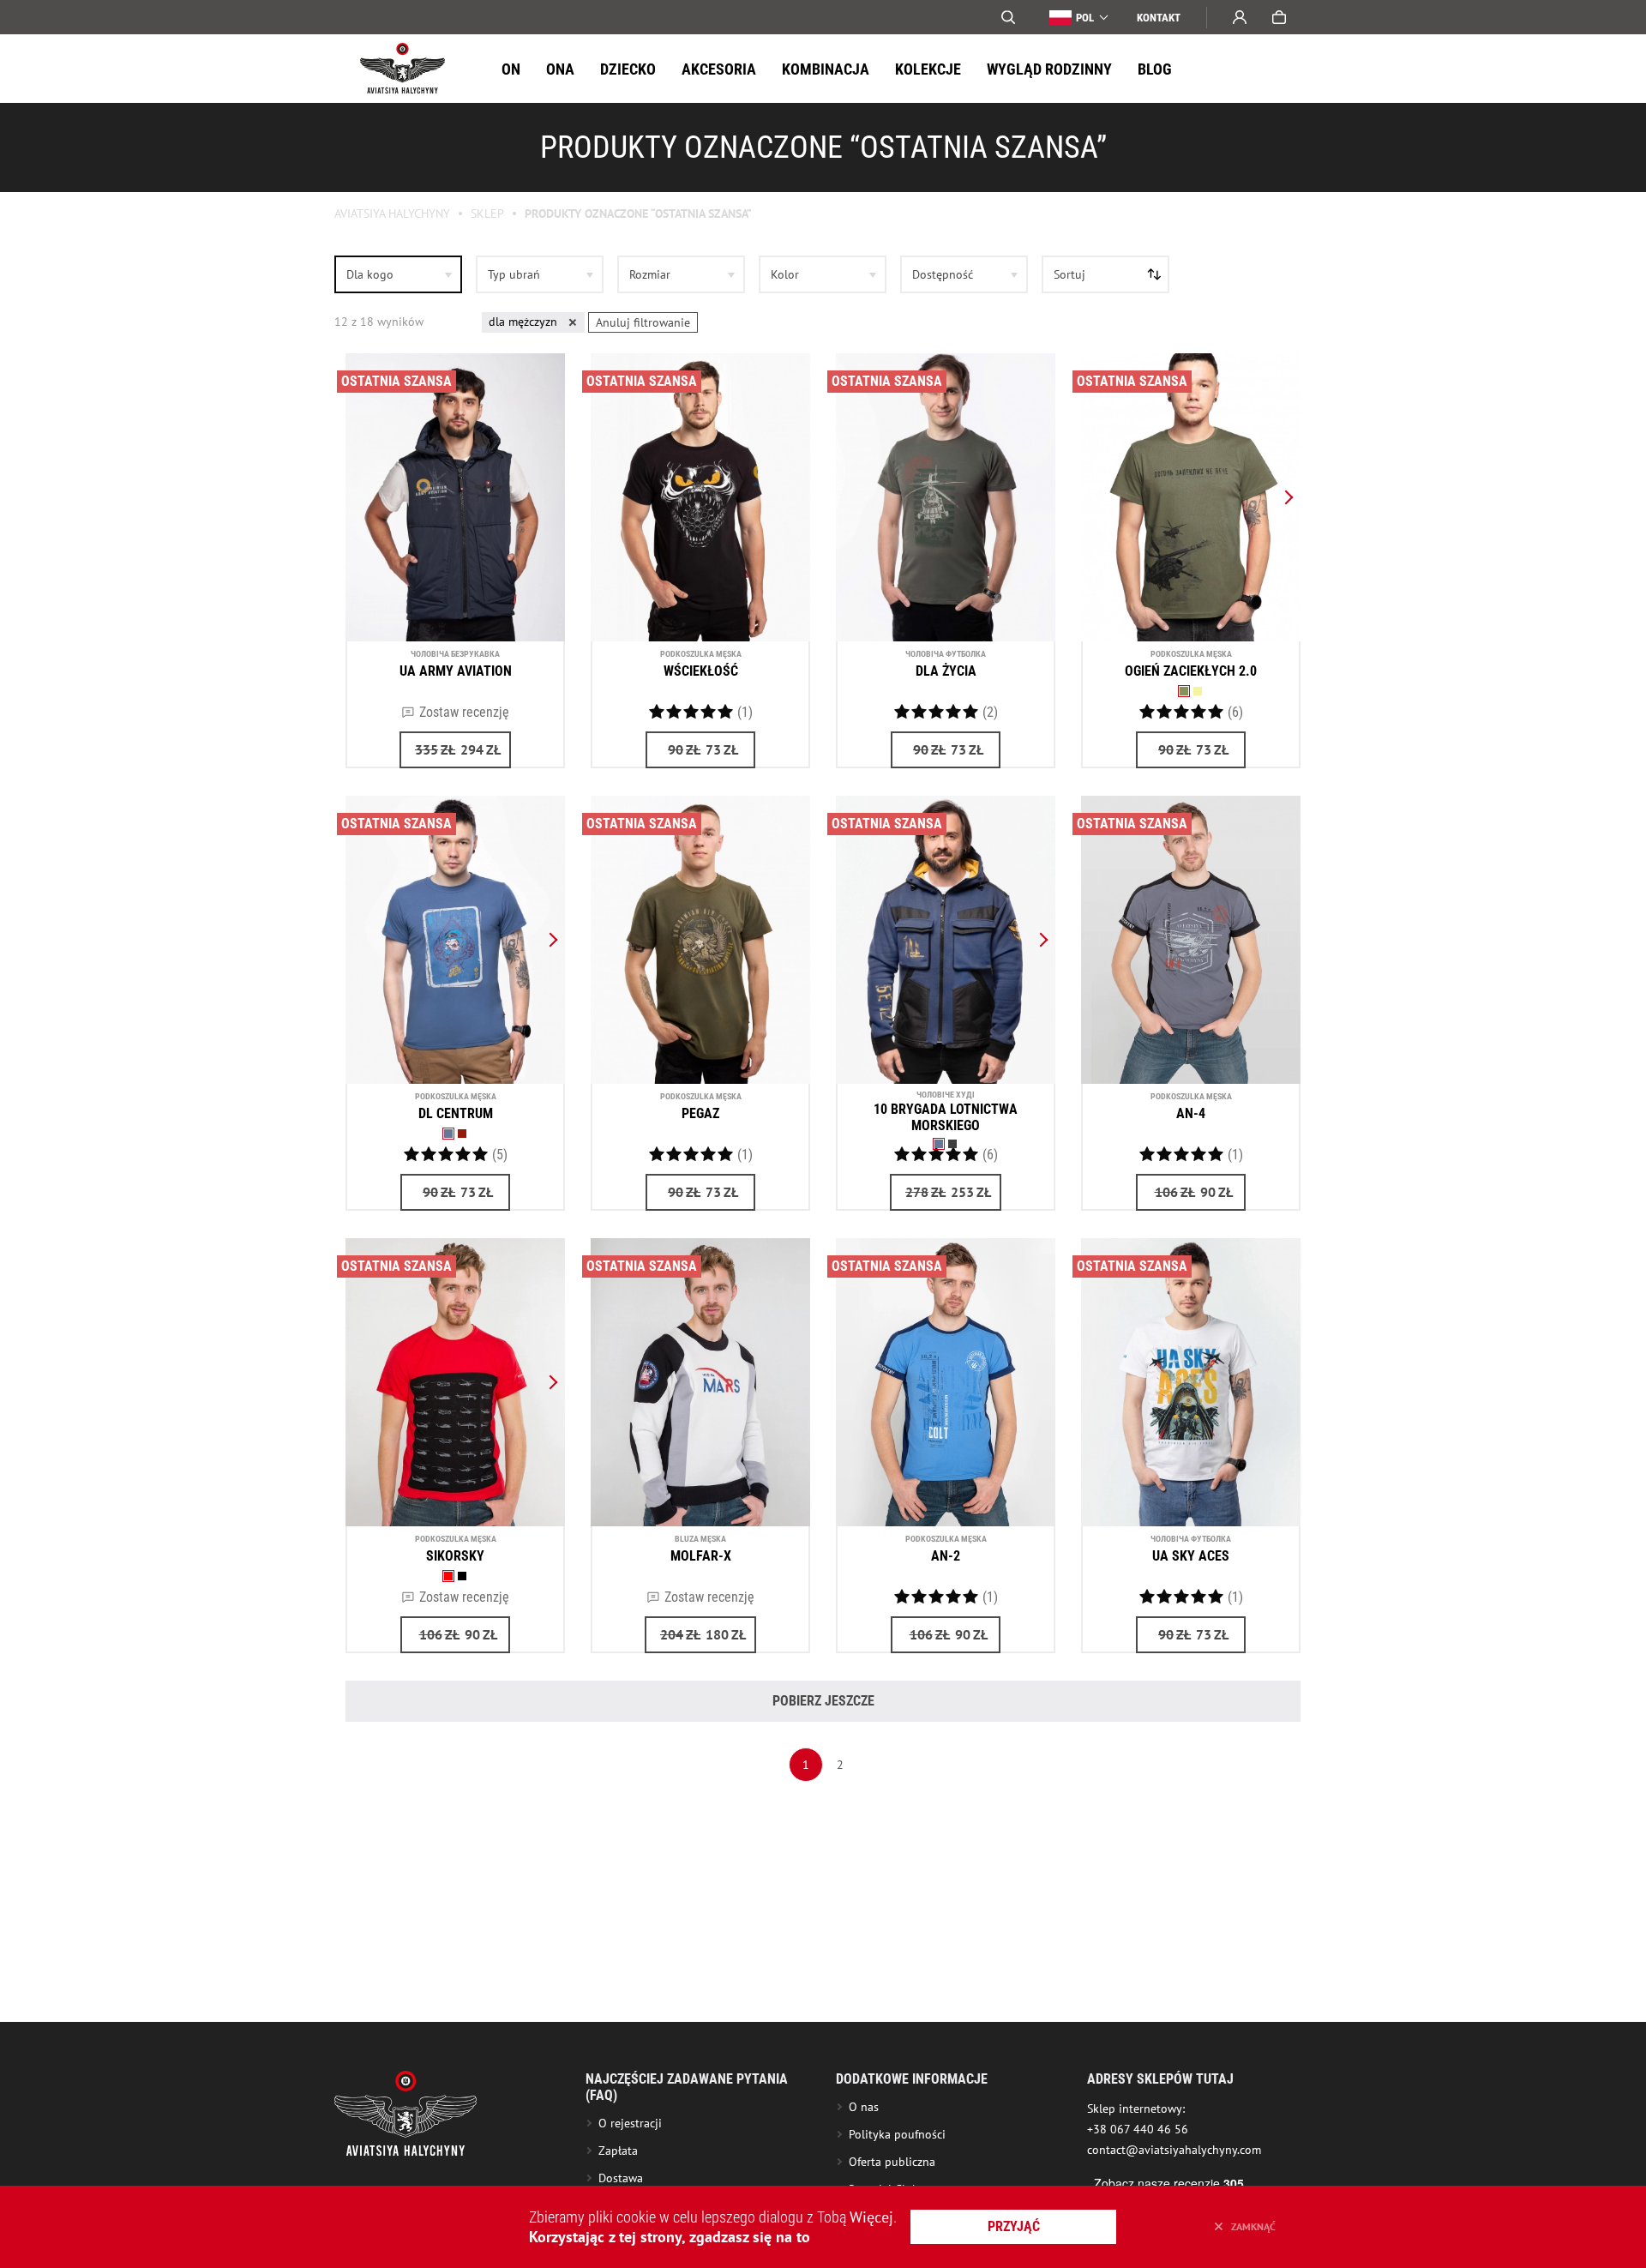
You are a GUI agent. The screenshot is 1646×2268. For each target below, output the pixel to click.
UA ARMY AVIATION (456, 671)
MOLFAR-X (701, 1556)
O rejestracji (630, 2123)
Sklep (487, 214)
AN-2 (946, 1556)
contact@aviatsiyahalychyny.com (1174, 2150)
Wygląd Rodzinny (1049, 69)
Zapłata (618, 2151)
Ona (560, 69)
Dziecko (628, 69)
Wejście (1240, 17)
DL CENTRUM (456, 1113)
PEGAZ (700, 1113)
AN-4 (1191, 1113)
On (511, 69)
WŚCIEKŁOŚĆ (701, 671)
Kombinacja (826, 69)
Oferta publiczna (892, 2162)
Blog (1155, 69)
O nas (864, 2107)
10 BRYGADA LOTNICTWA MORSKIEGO (946, 1117)
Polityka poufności (897, 2134)
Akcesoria (719, 69)
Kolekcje (928, 69)
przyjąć (1014, 2226)
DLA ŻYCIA (946, 671)
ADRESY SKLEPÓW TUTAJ (1160, 2079)
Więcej (871, 2217)
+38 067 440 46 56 (1138, 2129)
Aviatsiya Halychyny (392, 214)
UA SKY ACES (1191, 1556)
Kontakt (1159, 18)
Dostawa (621, 2178)
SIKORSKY (455, 1556)
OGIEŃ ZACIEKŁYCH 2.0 (1191, 671)
